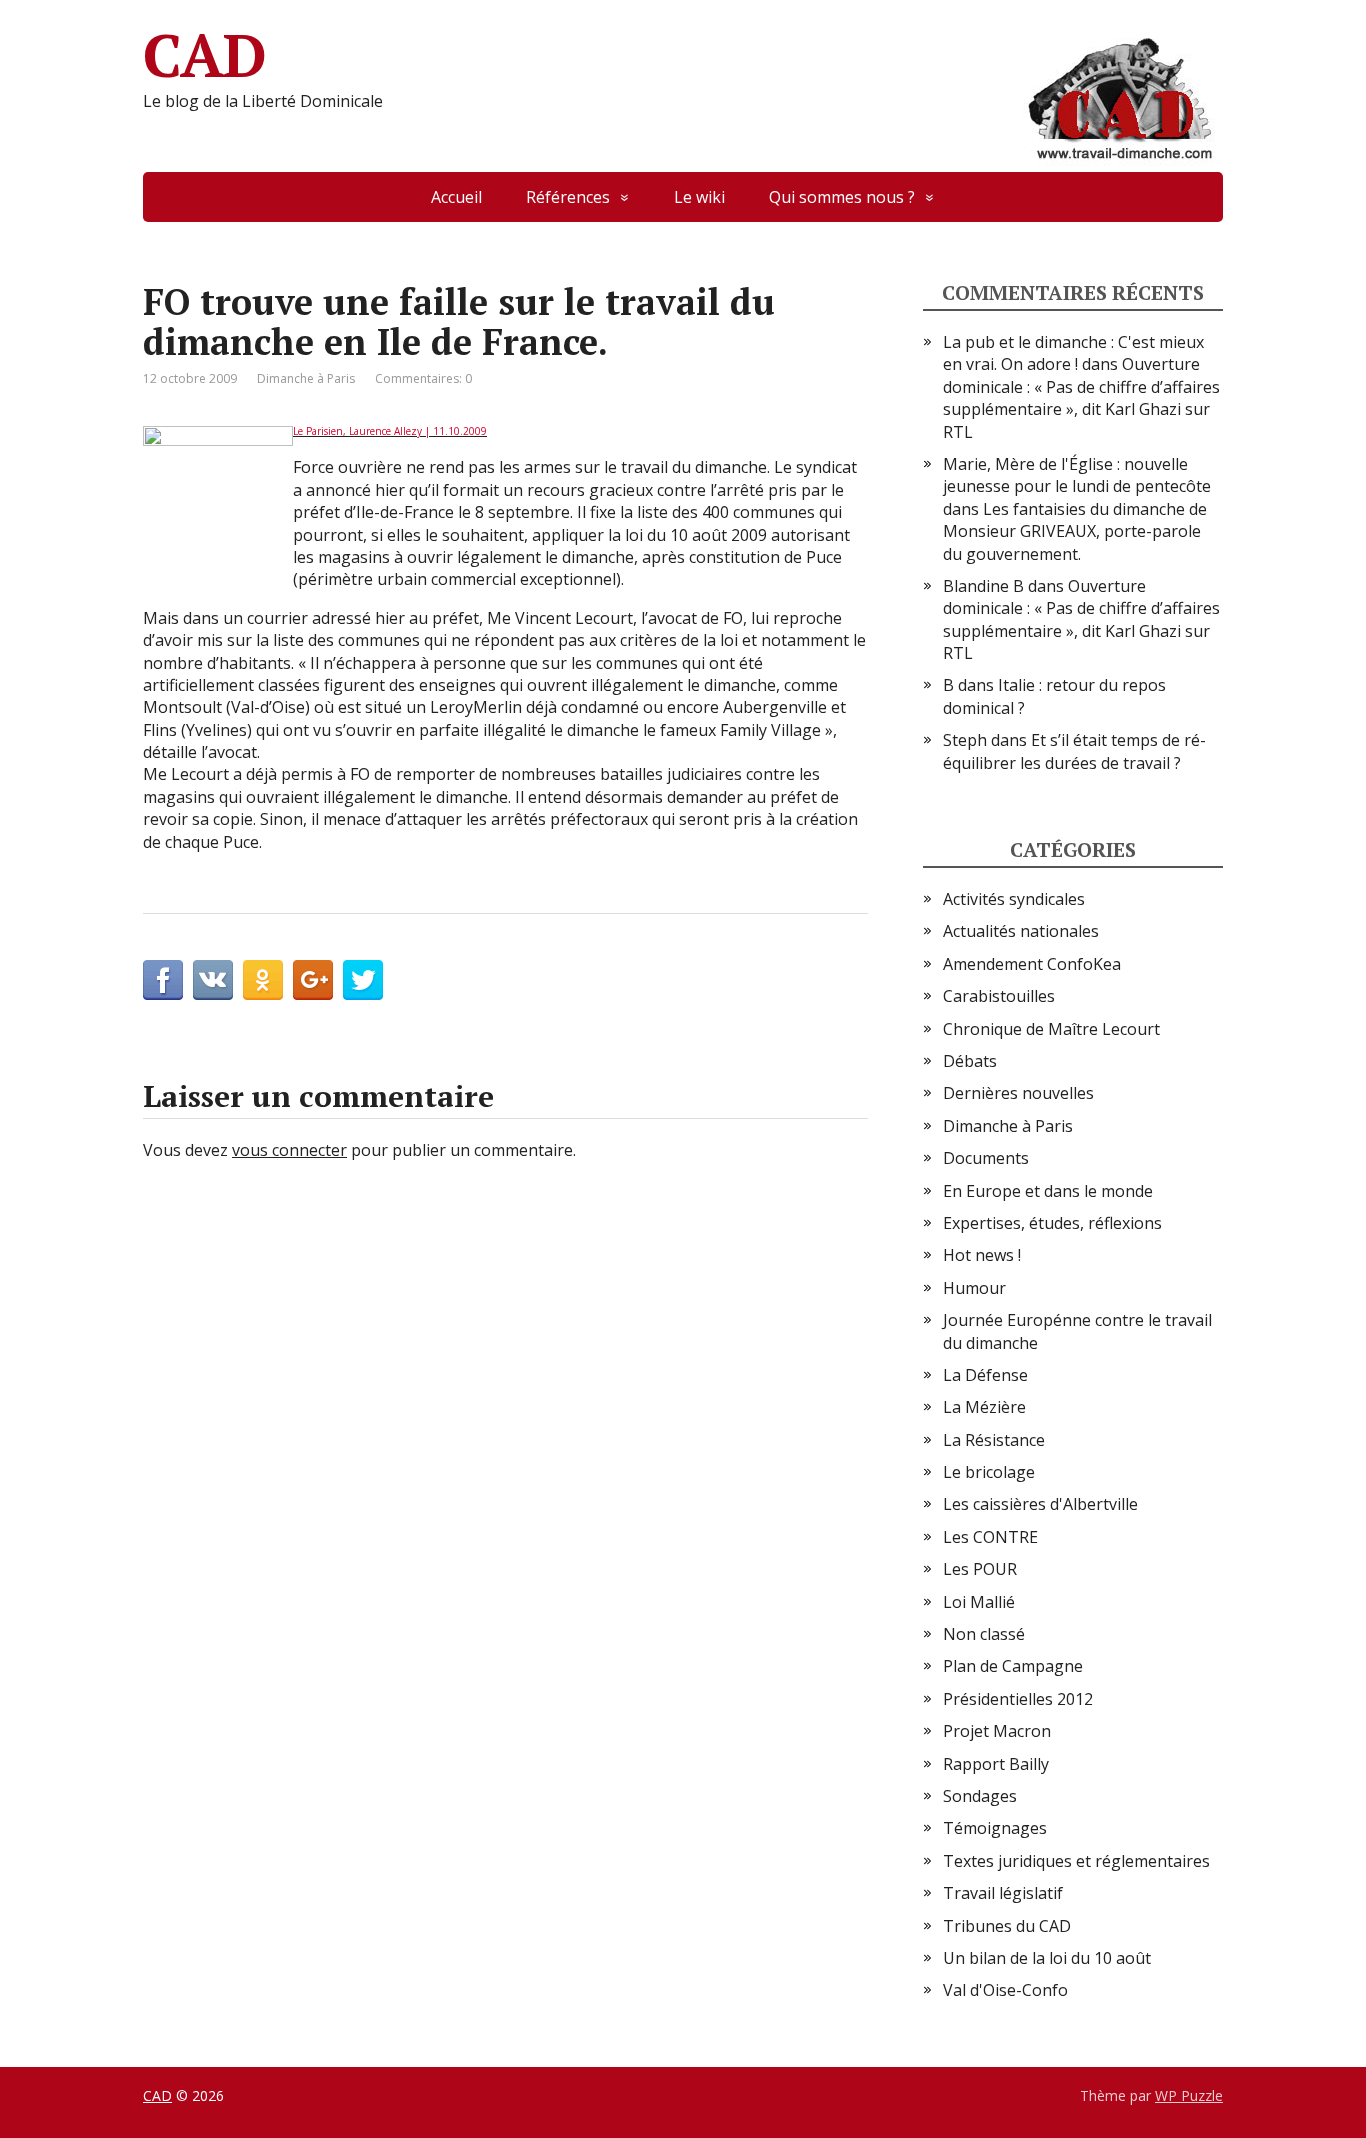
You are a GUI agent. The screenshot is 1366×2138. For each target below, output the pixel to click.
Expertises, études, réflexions (1052, 1223)
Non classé (984, 1634)
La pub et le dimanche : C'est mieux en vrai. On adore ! (1073, 353)
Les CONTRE (990, 1537)
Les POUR (980, 1569)
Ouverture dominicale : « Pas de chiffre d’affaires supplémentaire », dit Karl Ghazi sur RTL (1081, 397)
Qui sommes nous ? (842, 197)
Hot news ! (982, 1255)
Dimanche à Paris (306, 378)
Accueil (456, 197)
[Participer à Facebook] (163, 980)
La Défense (985, 1375)
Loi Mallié (979, 1602)
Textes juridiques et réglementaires (1076, 1861)
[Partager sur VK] (213, 980)
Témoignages (995, 1828)
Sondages (980, 1796)
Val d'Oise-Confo (1005, 1990)
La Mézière (984, 1407)
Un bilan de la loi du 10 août (1047, 1958)
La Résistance (994, 1440)
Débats (970, 1061)
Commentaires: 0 (423, 378)
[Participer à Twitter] (363, 980)
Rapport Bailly (996, 1764)
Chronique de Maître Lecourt (1051, 1029)
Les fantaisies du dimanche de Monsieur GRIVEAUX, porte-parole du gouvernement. (1075, 531)
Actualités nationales (1021, 931)
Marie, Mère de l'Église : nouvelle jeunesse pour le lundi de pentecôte (1077, 475)
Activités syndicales (1014, 899)
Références (568, 197)
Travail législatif (1003, 1893)
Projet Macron (997, 1731)
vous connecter (289, 1150)
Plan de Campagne (1013, 1666)
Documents (986, 1158)
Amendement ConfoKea (1032, 964)
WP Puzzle (1189, 2095)
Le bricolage (989, 1472)
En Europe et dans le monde (1048, 1191)
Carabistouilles (999, 996)
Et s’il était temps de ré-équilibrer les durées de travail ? (1074, 751)
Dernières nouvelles (1018, 1093)
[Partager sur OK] (263, 980)
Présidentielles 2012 (1018, 1699)
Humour (974, 1288)
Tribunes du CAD (1007, 1926)
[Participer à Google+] (313, 980)
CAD (204, 55)
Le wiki (699, 197)
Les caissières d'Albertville (1040, 1504)
